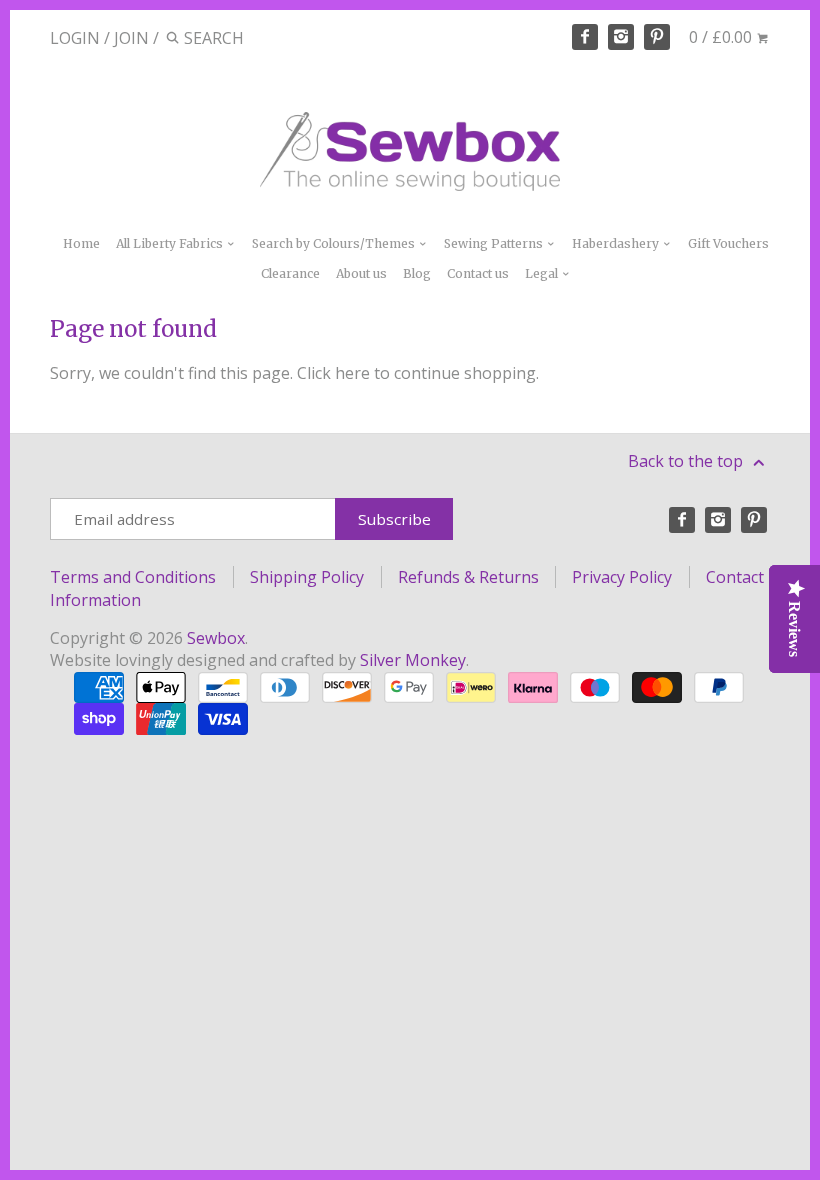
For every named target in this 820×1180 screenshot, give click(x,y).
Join (131, 38)
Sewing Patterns (495, 243)
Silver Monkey (413, 660)
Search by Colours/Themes (335, 243)
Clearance (290, 273)
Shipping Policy (307, 577)
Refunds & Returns (468, 577)
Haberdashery (617, 243)
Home (81, 243)
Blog (417, 273)
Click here (333, 373)
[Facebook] (585, 37)
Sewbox (216, 638)
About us (361, 273)
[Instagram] (621, 37)
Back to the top (687, 461)
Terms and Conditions (133, 577)
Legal (543, 273)
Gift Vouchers (728, 243)
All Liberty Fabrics (171, 243)
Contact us (478, 273)
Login (75, 38)
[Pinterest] (657, 37)
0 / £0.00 (722, 37)
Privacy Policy (622, 577)
